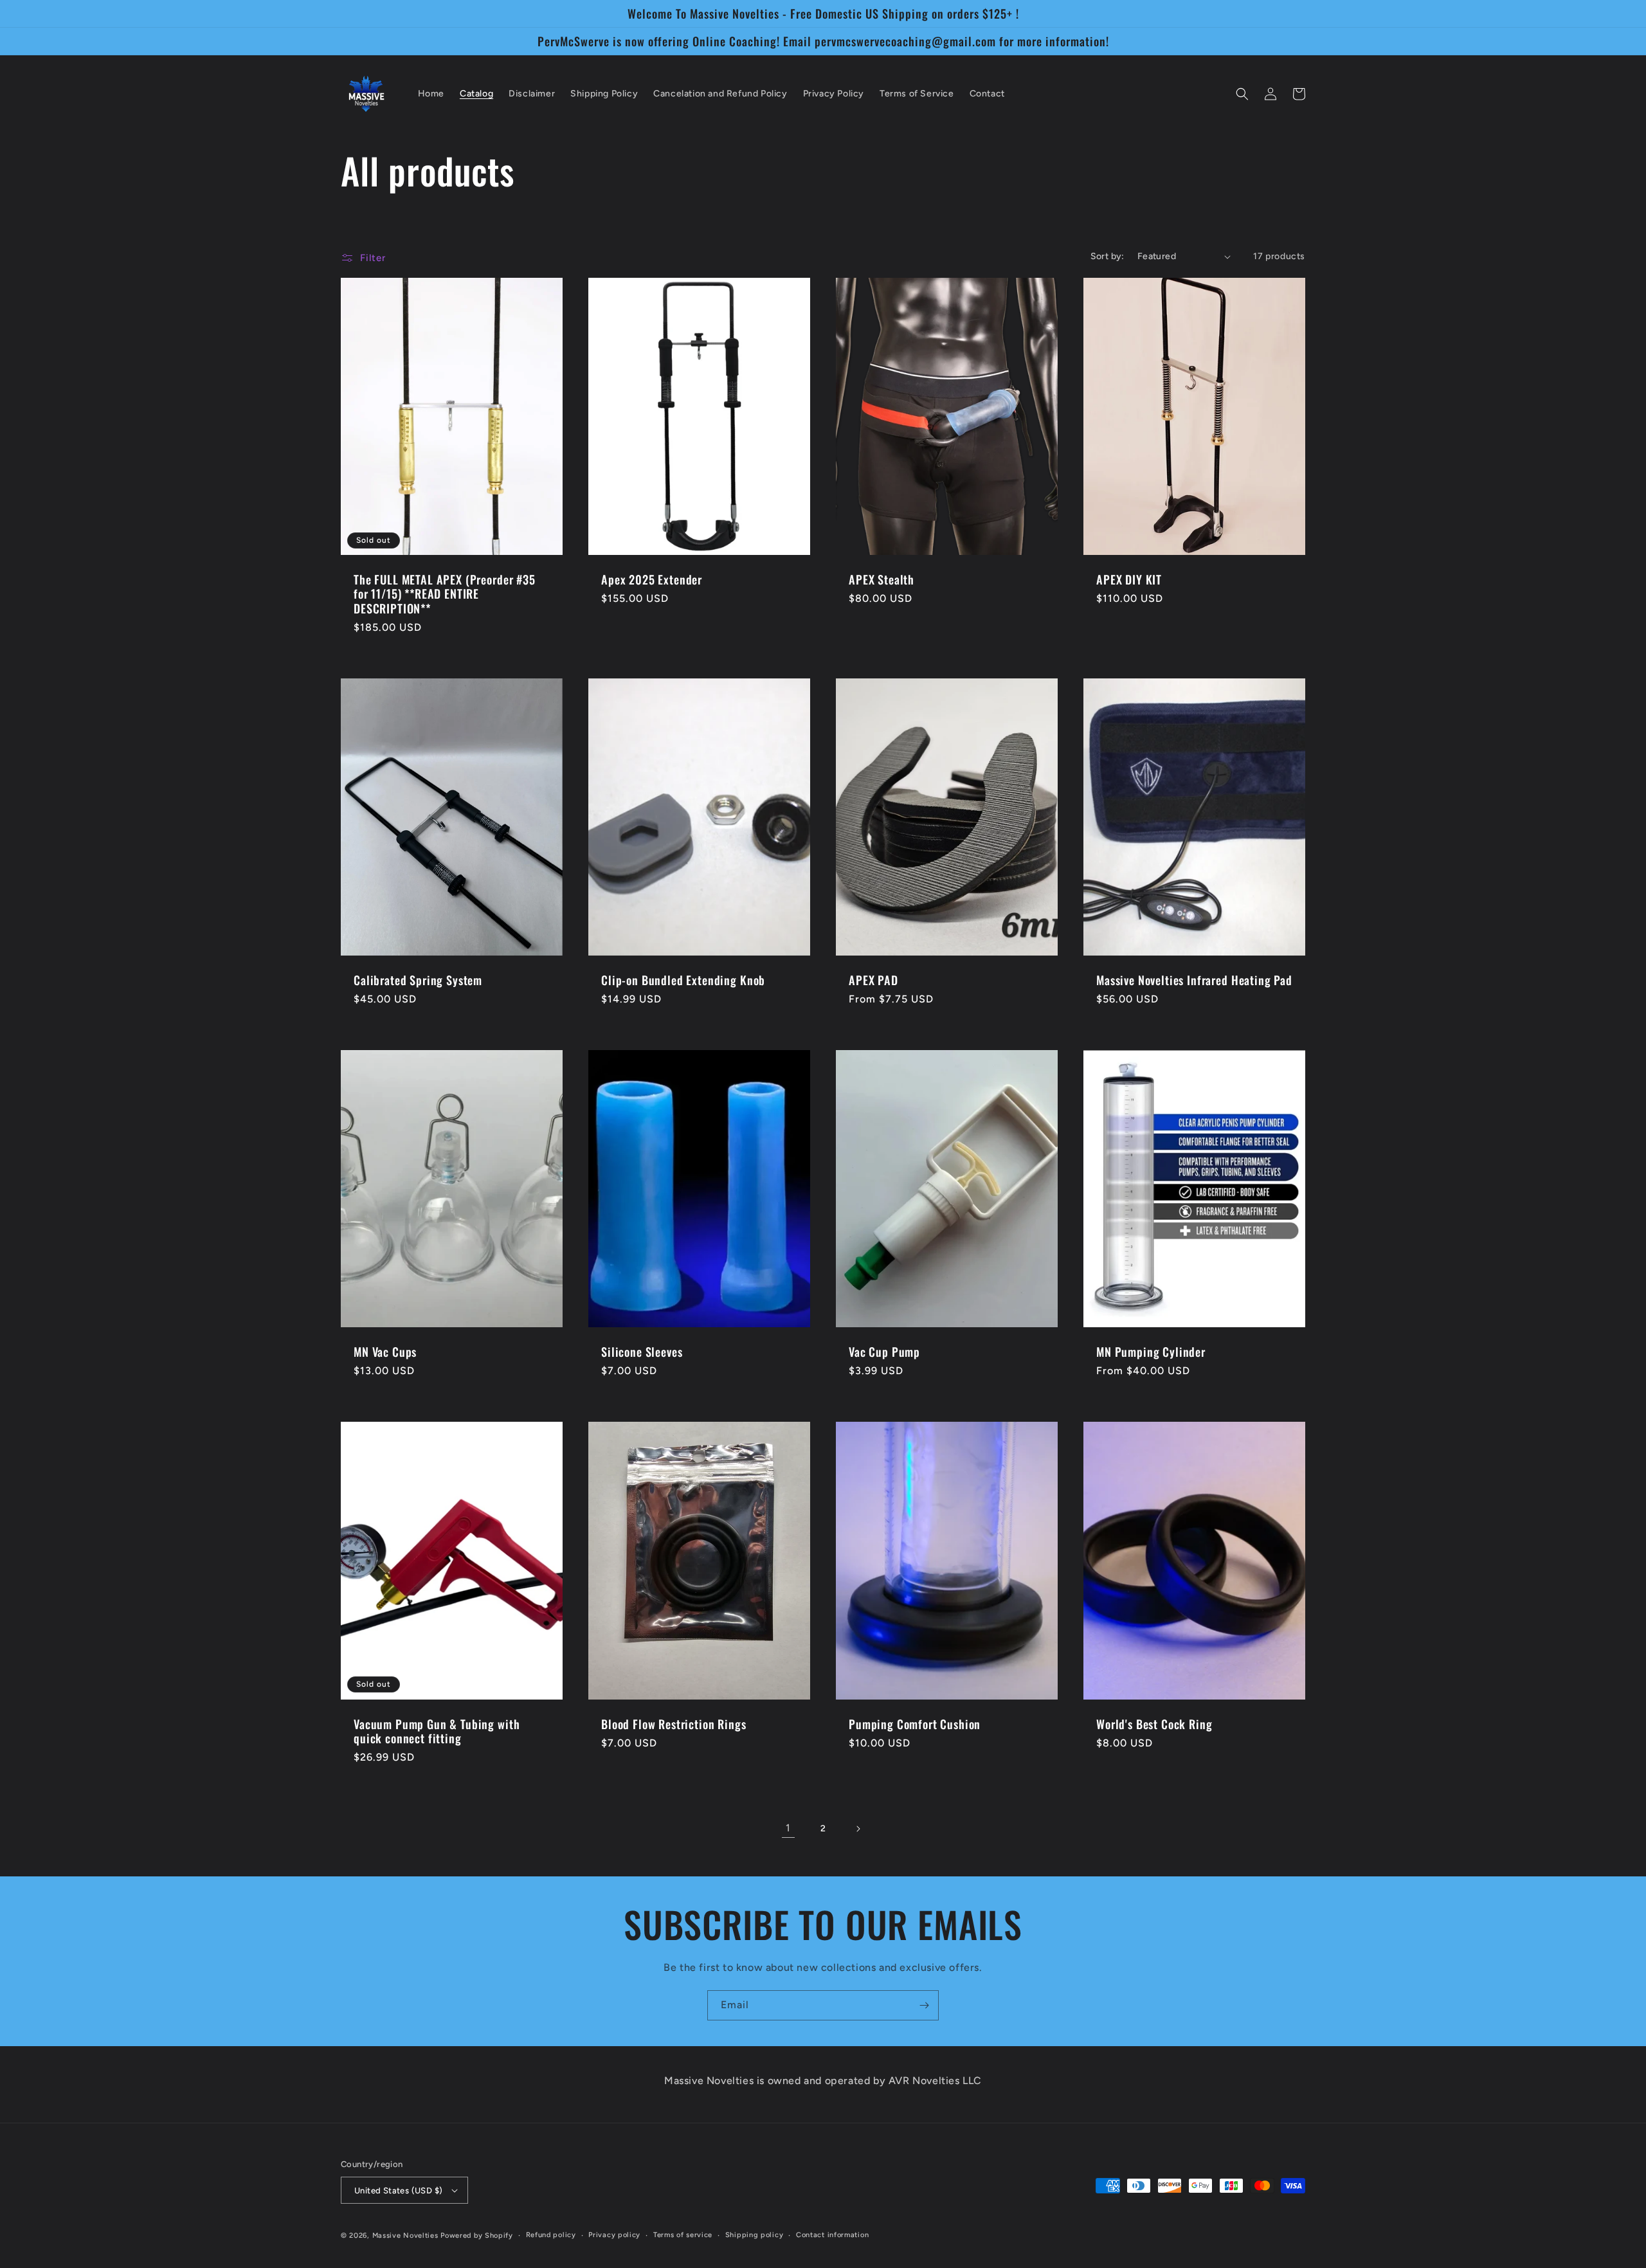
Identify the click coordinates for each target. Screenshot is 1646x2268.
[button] (1242, 94)
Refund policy (551, 2235)
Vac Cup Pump (884, 1352)
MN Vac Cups (385, 1352)
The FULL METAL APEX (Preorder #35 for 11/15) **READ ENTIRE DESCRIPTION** (445, 594)
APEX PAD (873, 980)
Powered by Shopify (477, 2236)
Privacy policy (614, 2235)
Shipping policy (755, 2235)
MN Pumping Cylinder (1151, 1352)
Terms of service (683, 2235)
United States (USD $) (398, 2191)
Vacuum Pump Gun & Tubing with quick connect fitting (437, 1731)
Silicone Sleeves (642, 1352)
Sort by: (1108, 256)
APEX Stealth (882, 579)
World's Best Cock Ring (1154, 1724)
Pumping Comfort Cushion (915, 1724)
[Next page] (858, 1829)
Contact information (832, 2235)
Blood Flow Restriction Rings (674, 1724)
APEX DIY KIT (1129, 579)
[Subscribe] (924, 2005)
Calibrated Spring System (418, 980)
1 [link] (788, 1828)
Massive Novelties (407, 2236)
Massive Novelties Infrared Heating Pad (1194, 980)
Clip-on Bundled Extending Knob (683, 980)
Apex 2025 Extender (652, 579)
